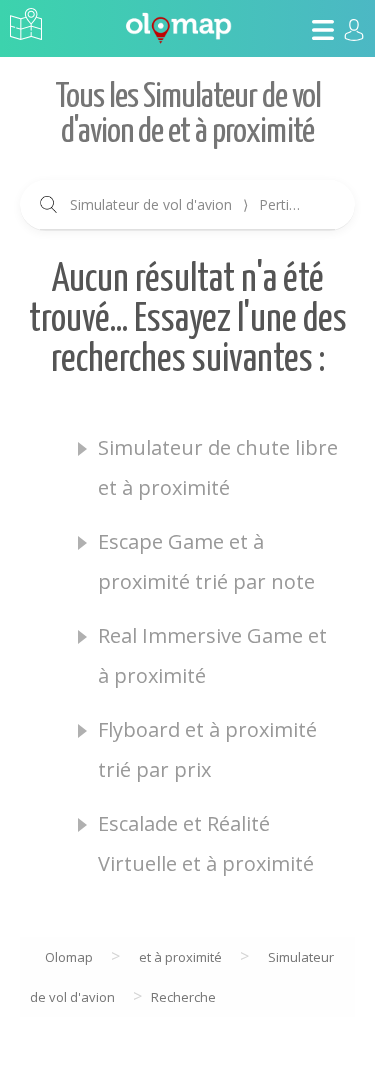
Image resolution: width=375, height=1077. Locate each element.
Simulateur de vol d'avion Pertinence (197, 204)
